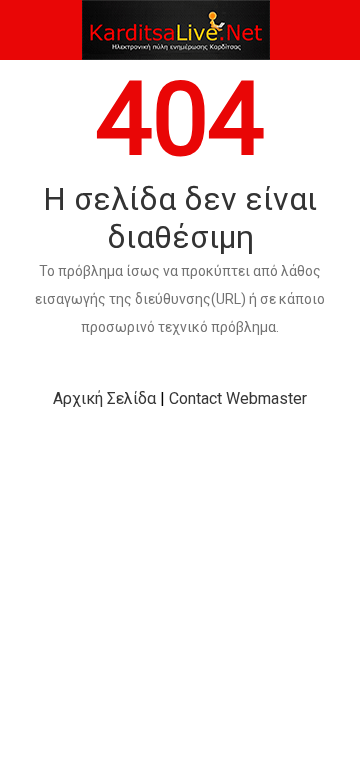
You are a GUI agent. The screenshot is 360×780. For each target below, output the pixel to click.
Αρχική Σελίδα (104, 398)
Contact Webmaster (238, 398)
